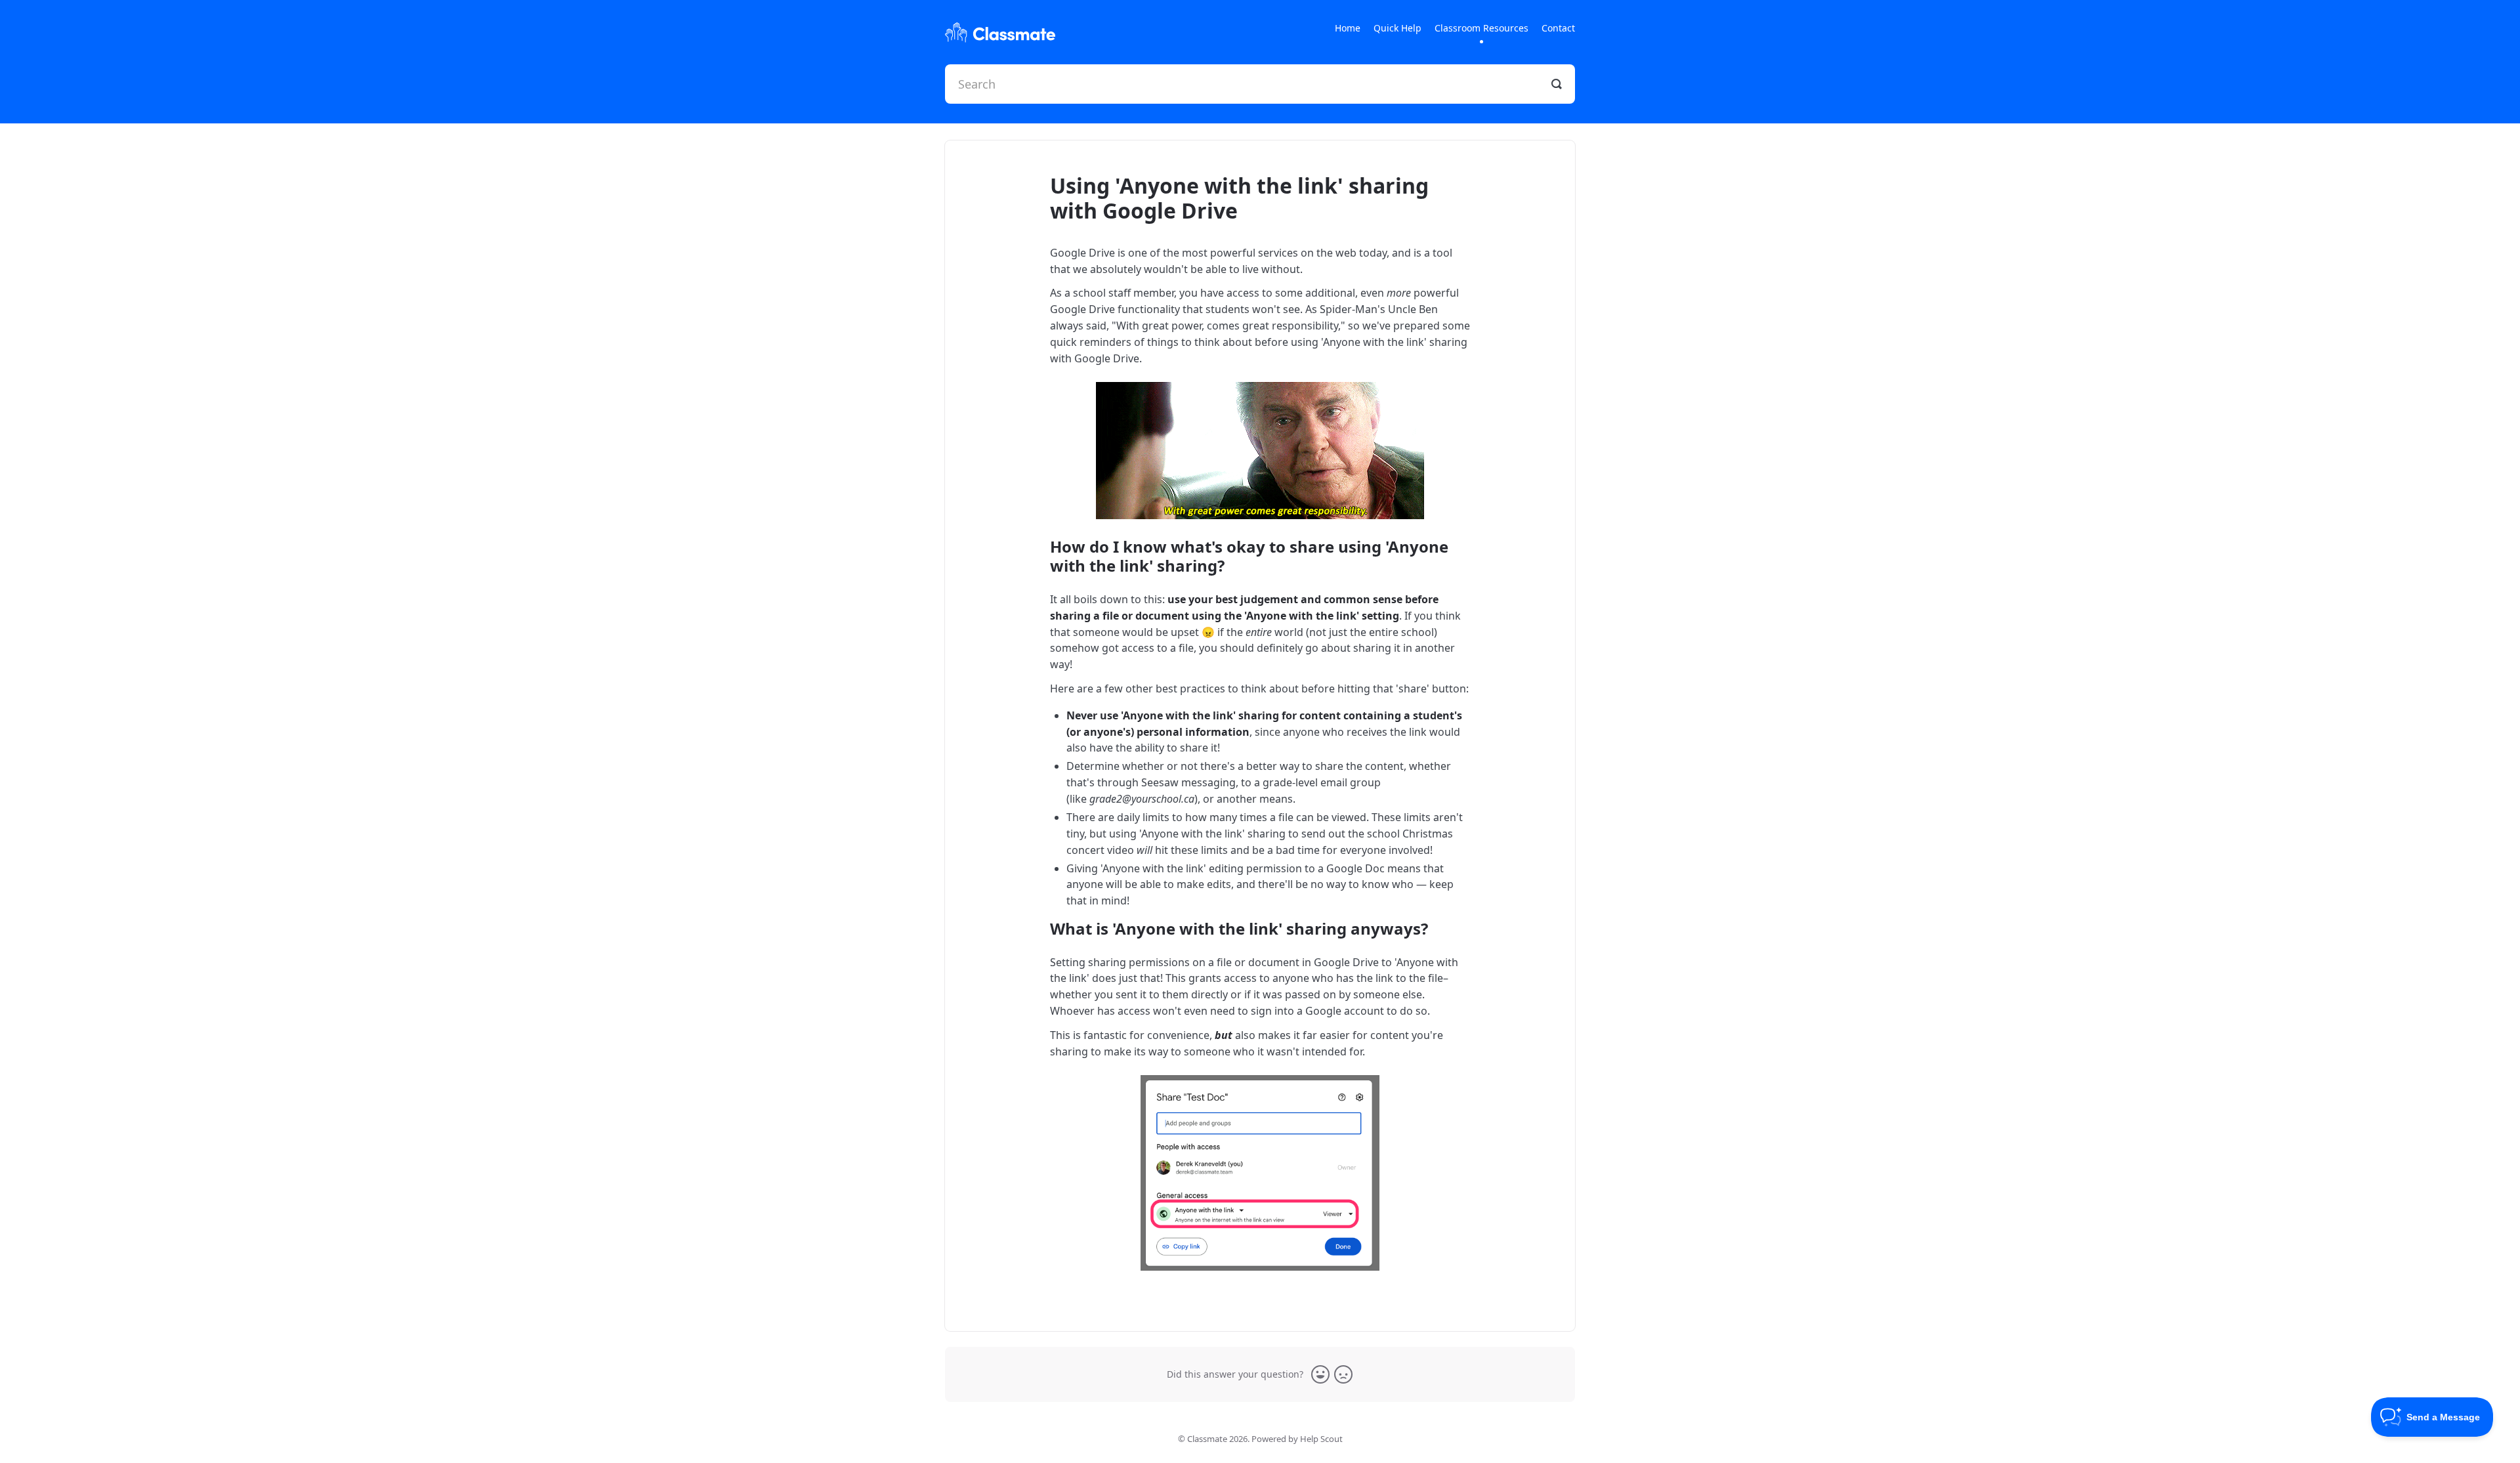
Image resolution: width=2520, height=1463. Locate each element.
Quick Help (1397, 28)
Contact (1558, 28)
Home (1348, 28)
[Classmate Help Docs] (1000, 32)
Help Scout (1321, 1439)
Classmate (1207, 1439)
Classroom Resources (1481, 28)
